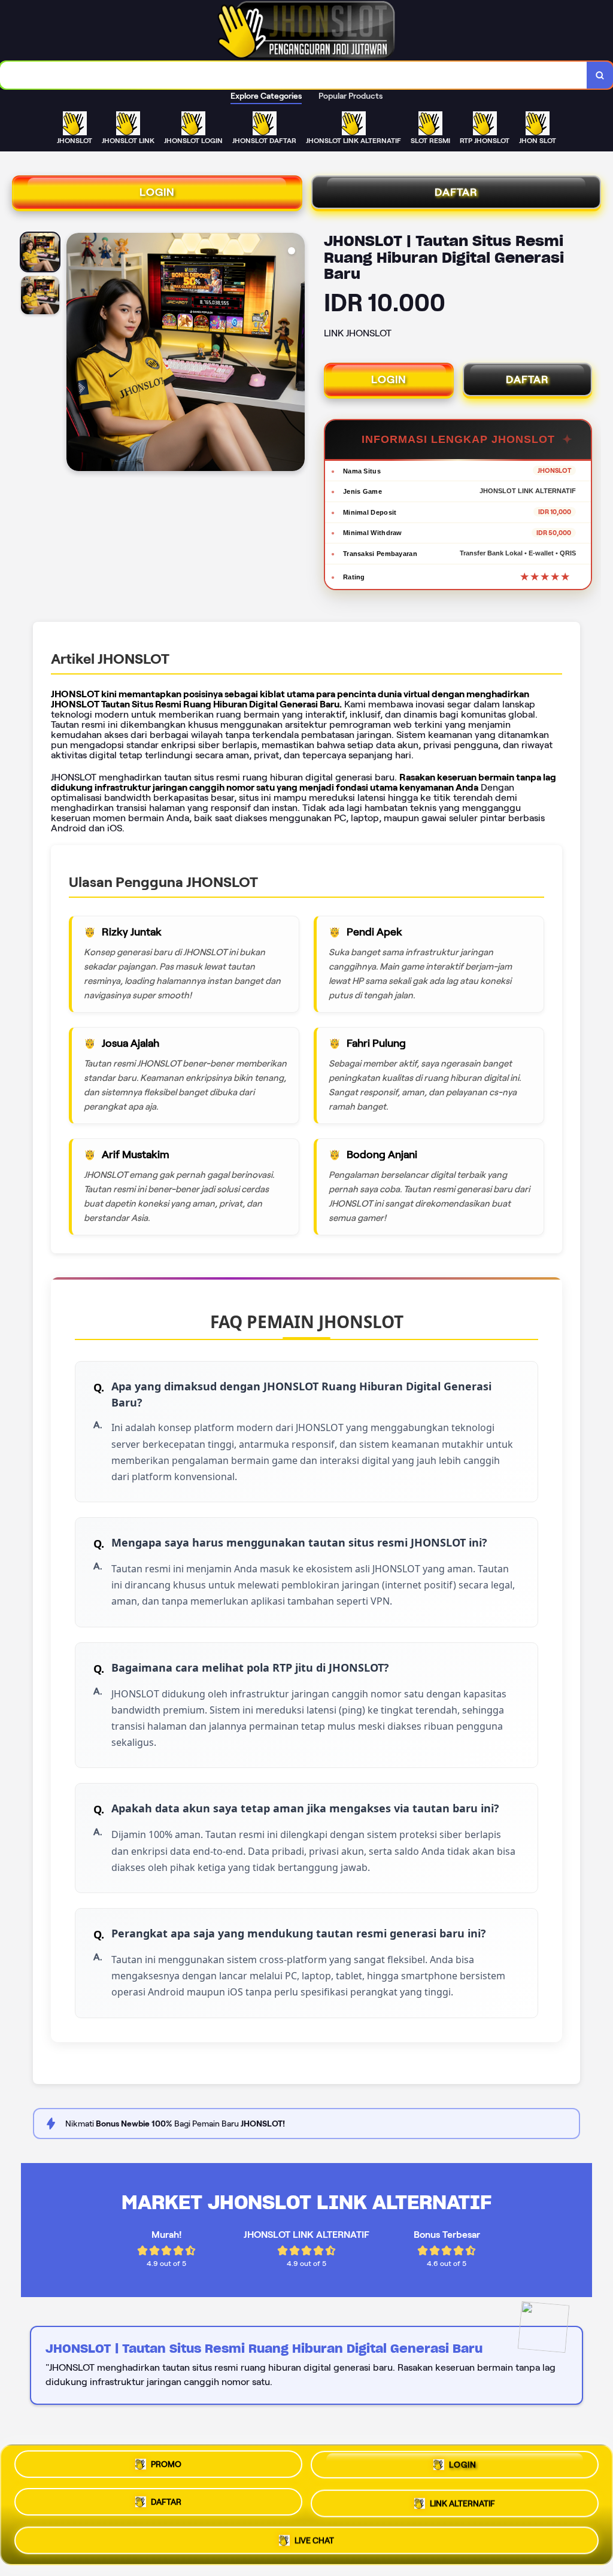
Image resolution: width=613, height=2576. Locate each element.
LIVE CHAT (314, 2537)
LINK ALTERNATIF (462, 2503)
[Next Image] (295, 354)
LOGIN (157, 192)
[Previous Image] (76, 354)
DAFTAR (456, 192)
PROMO (166, 2469)
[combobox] (294, 75)
